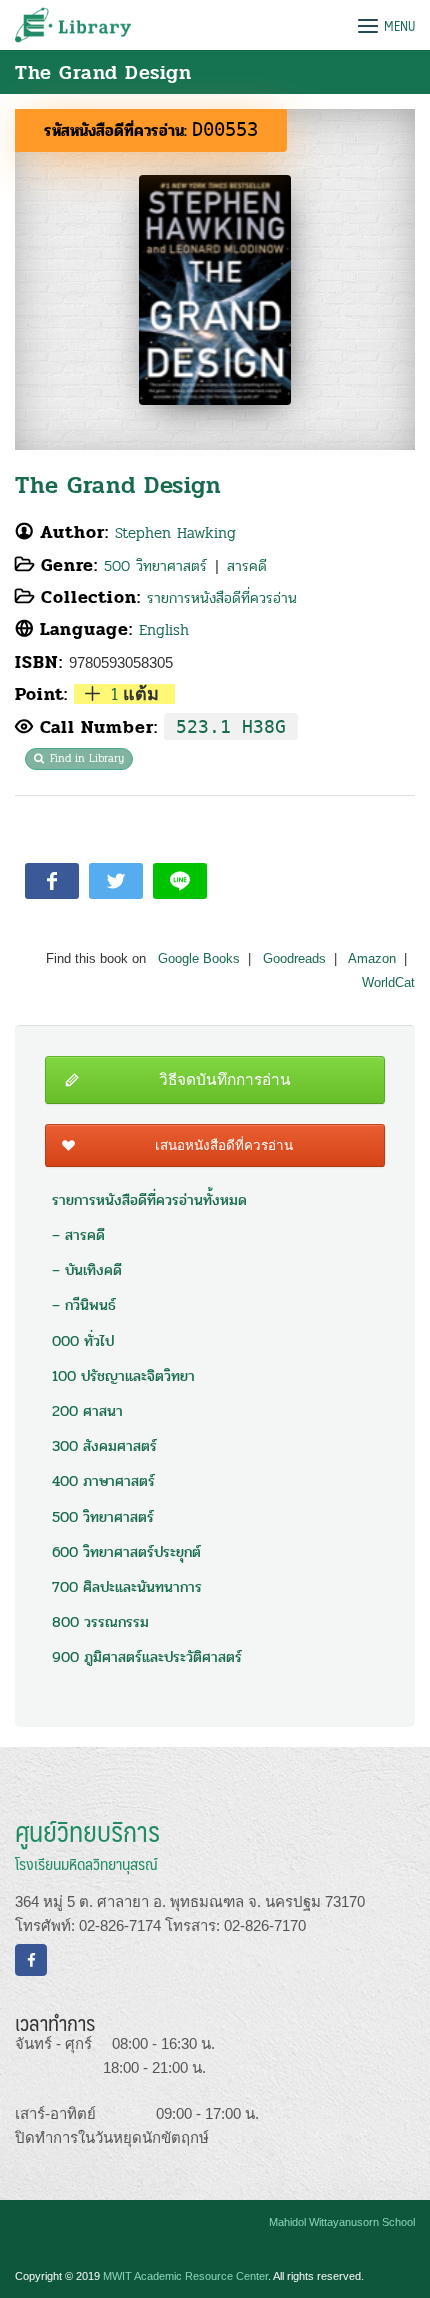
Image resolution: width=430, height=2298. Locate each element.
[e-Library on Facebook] (31, 1960)
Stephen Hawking (175, 533)
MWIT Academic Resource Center (185, 2276)
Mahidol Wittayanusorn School (342, 2222)
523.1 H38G (231, 726)
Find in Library (87, 758)
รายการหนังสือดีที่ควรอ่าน (222, 598)
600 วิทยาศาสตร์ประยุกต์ (126, 1552)
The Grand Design (118, 485)
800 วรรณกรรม (100, 1622)
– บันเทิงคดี (87, 1270)
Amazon (372, 959)
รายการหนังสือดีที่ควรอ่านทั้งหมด (149, 1200)
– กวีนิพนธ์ (84, 1305)
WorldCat (388, 983)
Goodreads (294, 959)
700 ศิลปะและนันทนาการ (127, 1587)
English (164, 630)
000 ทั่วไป (83, 1341)
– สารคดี (78, 1235)
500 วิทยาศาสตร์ (155, 566)
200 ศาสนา (87, 1411)
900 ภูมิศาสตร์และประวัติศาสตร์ (147, 1657)
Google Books (199, 959)
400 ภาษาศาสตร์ (103, 1481)
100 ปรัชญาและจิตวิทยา (123, 1376)
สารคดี (247, 566)
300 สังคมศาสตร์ (104, 1446)
